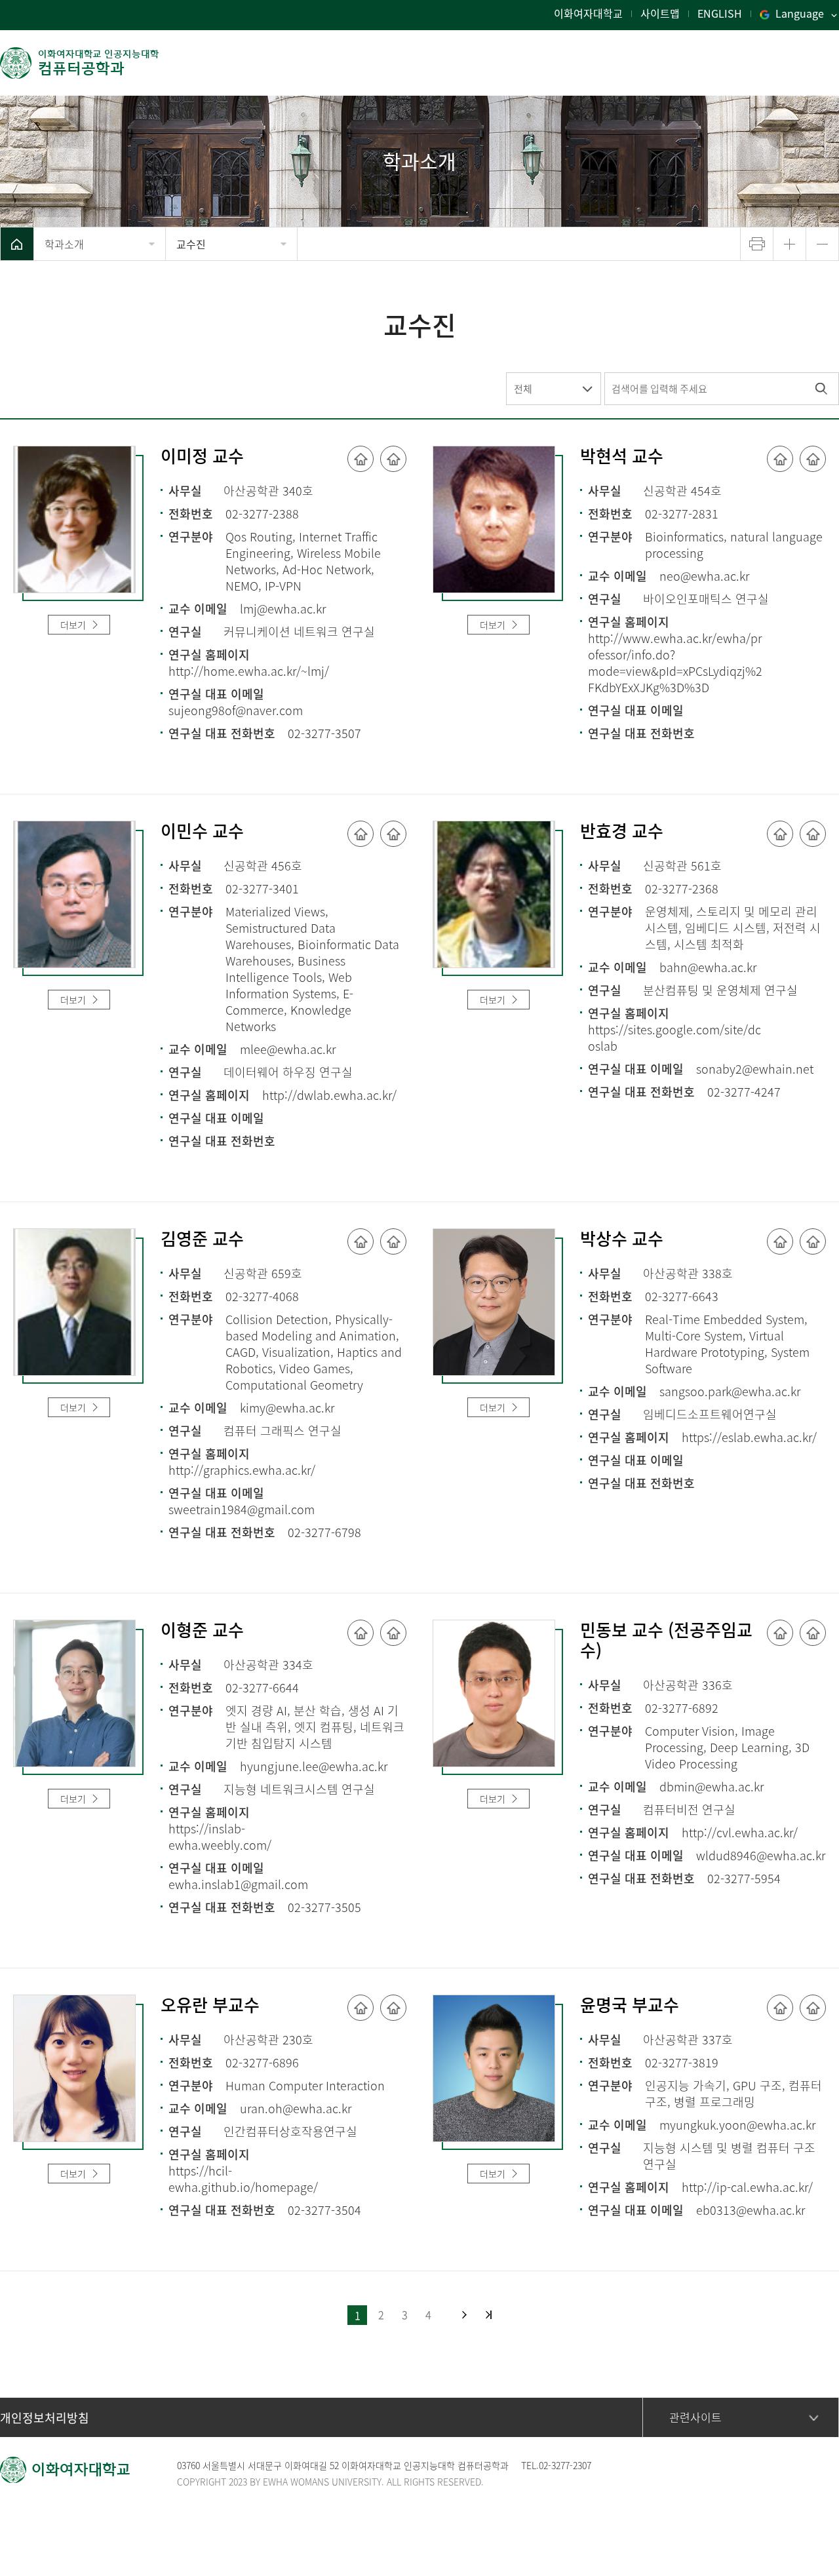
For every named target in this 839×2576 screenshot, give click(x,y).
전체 (523, 389)
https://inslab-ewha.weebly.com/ (220, 1837)
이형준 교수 (202, 1631)
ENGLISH (720, 13)
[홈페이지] (361, 459)
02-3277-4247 (744, 1092)
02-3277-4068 (262, 1296)
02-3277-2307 (565, 2465)
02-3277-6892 (682, 1708)
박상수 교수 (622, 1239)
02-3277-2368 (682, 888)
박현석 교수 (622, 457)
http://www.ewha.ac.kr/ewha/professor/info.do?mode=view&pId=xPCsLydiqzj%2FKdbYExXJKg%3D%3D (675, 663)
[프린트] (757, 244)
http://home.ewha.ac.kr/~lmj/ (249, 671)
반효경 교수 (622, 832)
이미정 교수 (202, 457)
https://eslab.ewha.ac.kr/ (749, 1437)
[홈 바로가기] (17, 244)
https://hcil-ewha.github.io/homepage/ (243, 2179)
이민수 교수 (202, 832)
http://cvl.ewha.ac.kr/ (740, 1832)
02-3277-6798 (324, 1532)
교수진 (191, 244)
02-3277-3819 (682, 2062)
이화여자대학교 (588, 13)
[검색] (821, 389)
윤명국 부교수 (630, 2006)
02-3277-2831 (682, 514)
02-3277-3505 (324, 1907)
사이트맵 (660, 13)
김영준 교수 (202, 1239)
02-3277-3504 (324, 2210)
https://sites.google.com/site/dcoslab (674, 1038)
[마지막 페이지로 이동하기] (489, 2315)
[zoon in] (790, 244)
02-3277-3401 (262, 888)
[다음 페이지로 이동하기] (464, 2315)
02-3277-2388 (262, 514)
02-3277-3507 (324, 733)
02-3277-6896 (262, 2062)
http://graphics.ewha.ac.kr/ (242, 1470)
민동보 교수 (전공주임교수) (666, 1641)
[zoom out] (822, 244)
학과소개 (64, 244)
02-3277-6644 (262, 1688)
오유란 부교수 (210, 2006)
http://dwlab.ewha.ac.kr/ (329, 1095)
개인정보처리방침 (45, 2418)
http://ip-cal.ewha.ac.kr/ (747, 2187)
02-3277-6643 (682, 1296)
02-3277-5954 (744, 1878)
